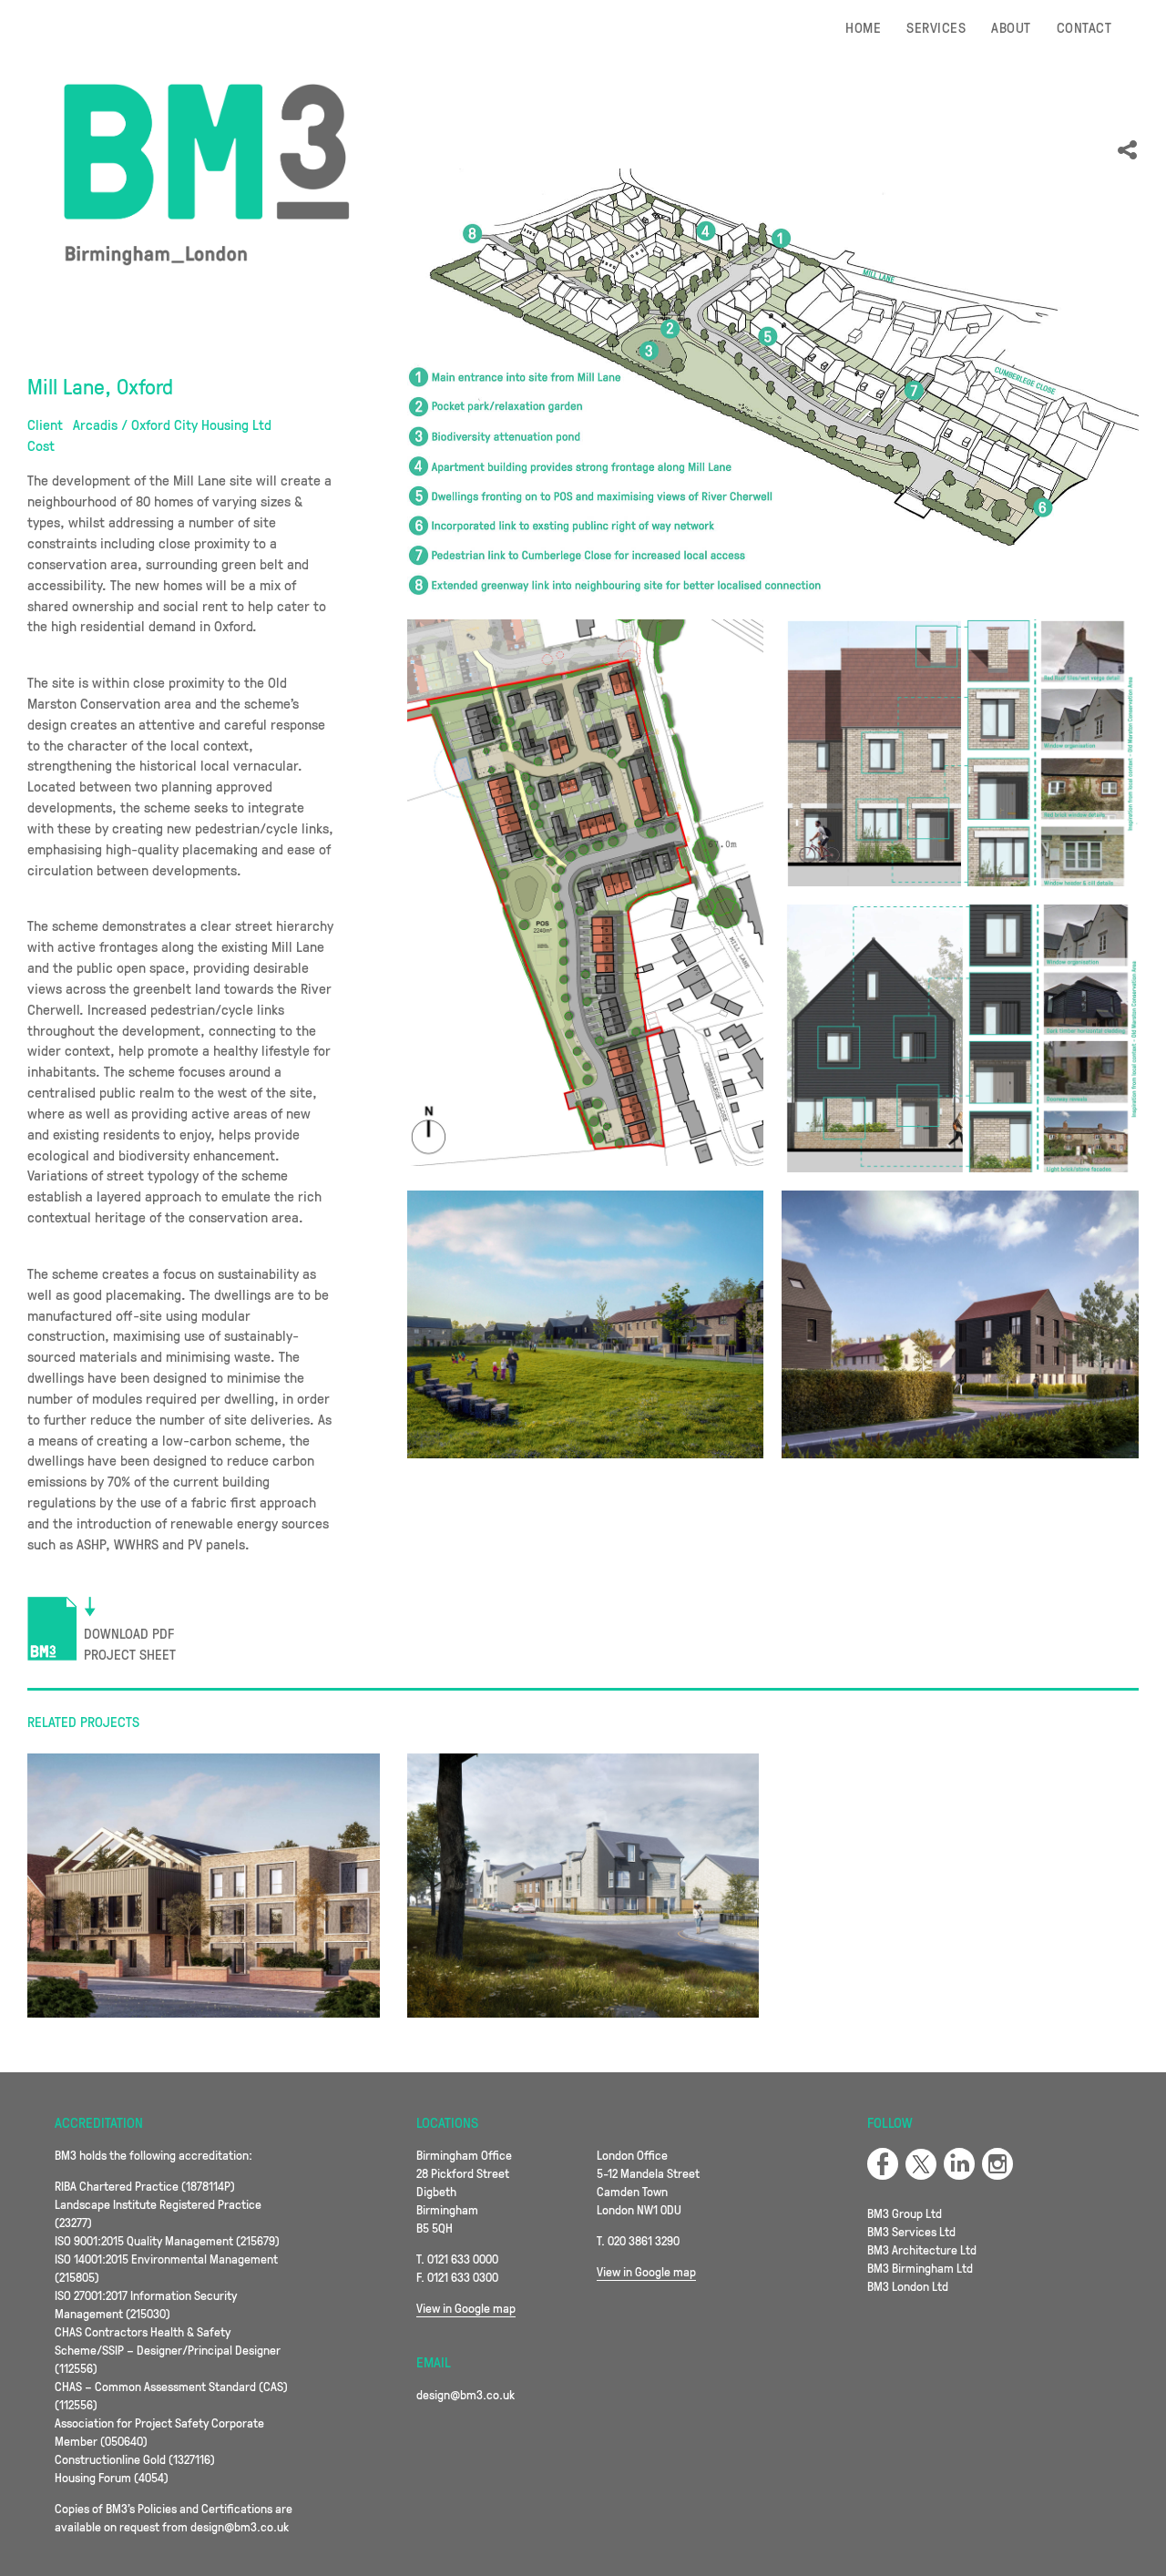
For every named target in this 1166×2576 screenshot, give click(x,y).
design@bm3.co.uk (465, 2394)
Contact (1084, 27)
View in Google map (466, 2308)
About (1011, 27)
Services (936, 27)
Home (863, 27)
